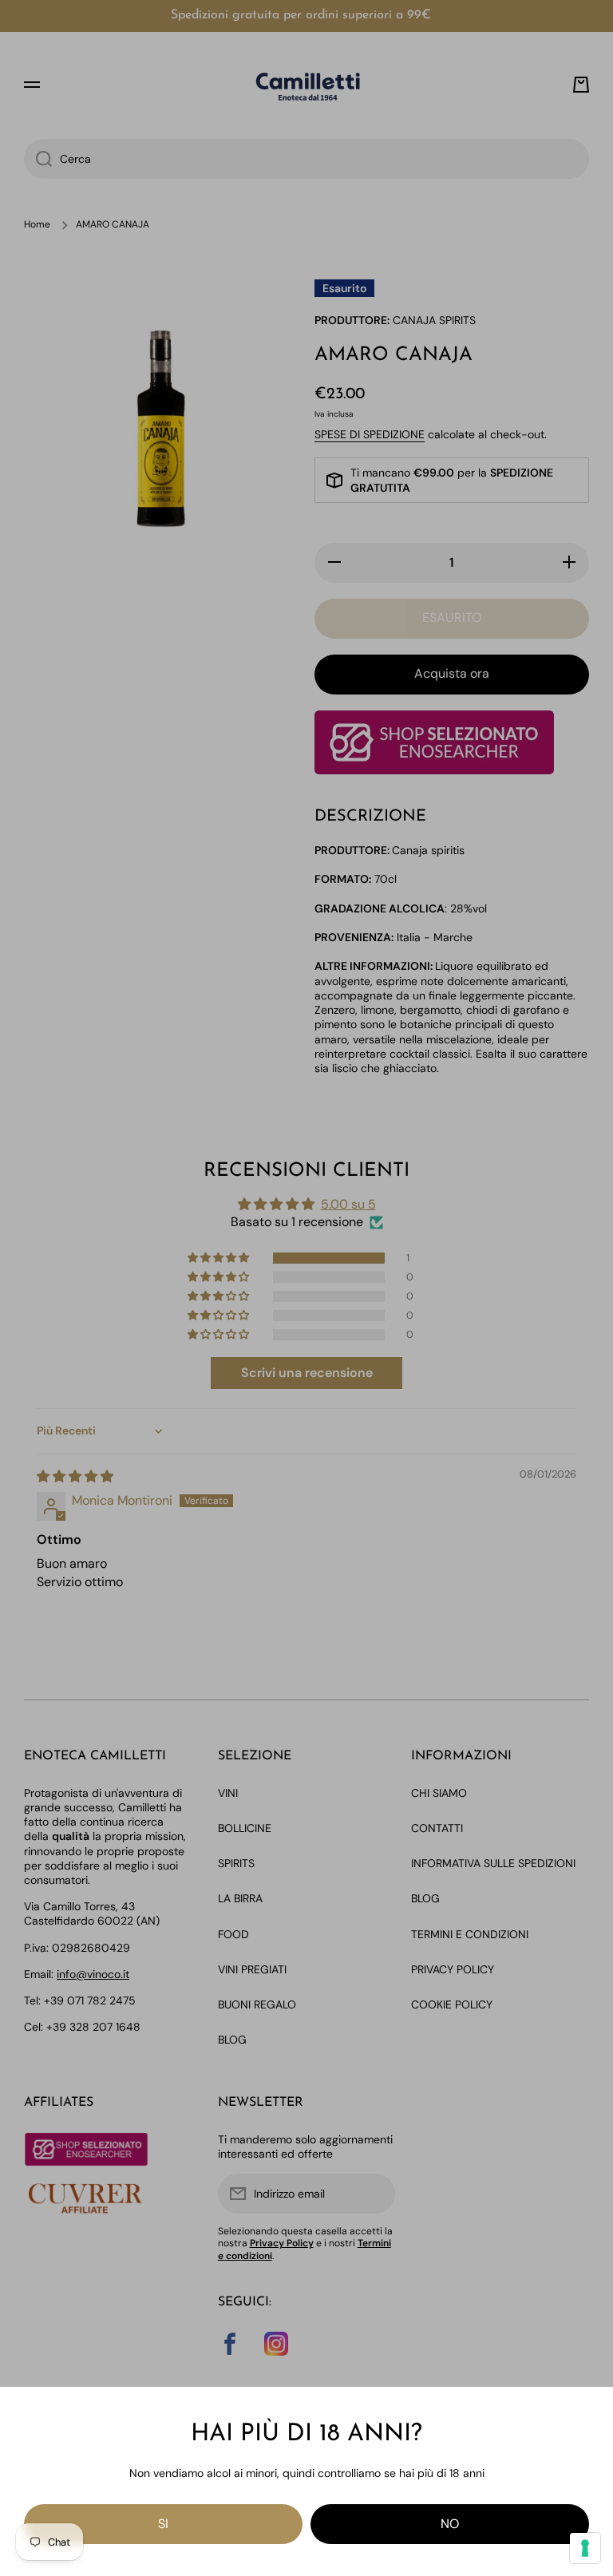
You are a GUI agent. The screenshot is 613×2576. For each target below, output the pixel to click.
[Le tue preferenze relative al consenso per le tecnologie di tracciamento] (585, 2548)
